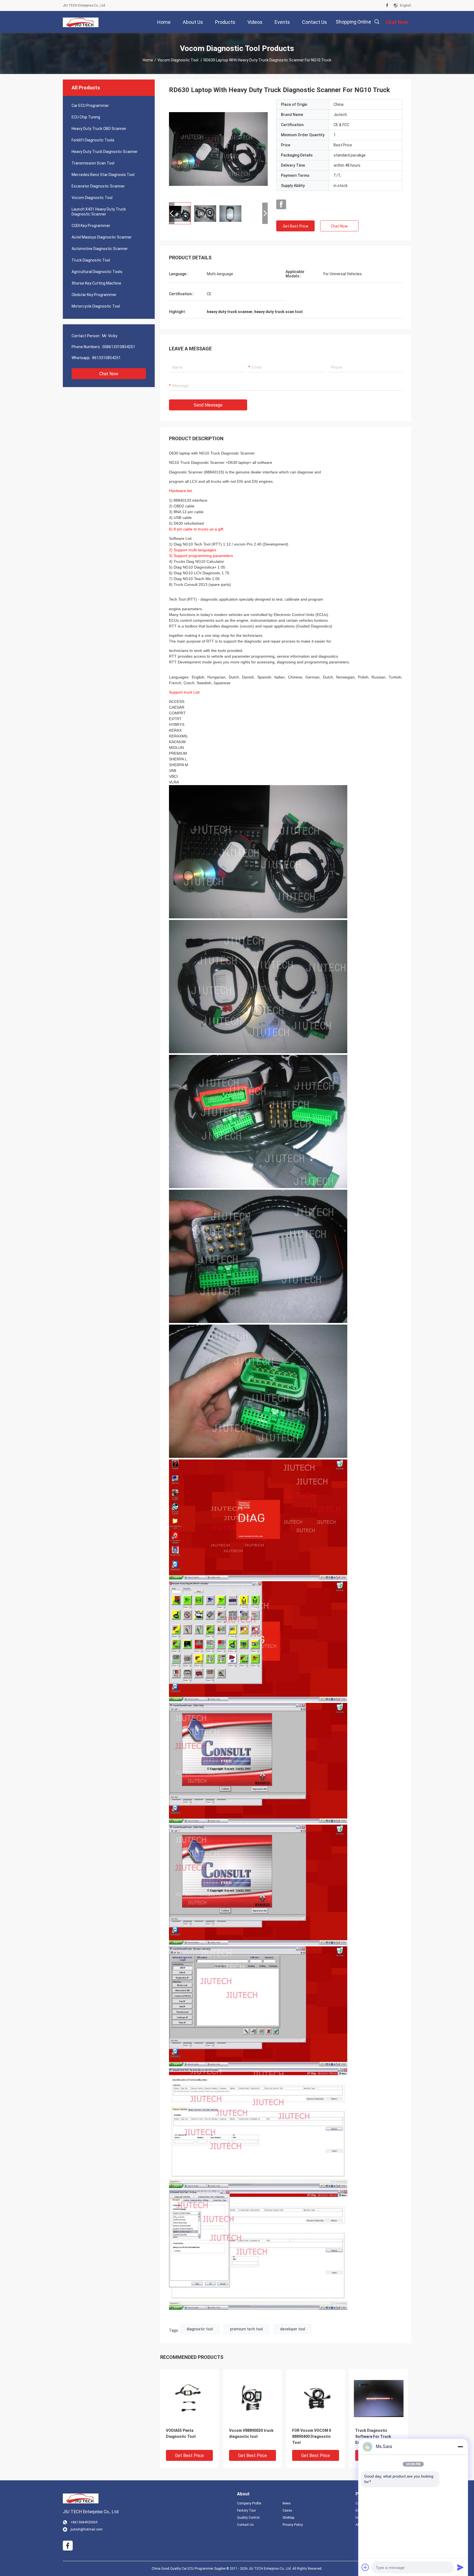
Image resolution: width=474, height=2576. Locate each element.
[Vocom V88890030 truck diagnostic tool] (252, 2398)
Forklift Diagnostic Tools (93, 140)
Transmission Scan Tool (93, 163)
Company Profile (249, 2503)
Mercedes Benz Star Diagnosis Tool (103, 175)
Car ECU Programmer (90, 106)
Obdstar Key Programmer (94, 295)
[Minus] (460, 2447)
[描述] (377, 22)
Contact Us (245, 2525)
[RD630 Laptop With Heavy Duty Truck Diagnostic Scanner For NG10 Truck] (218, 149)
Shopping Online (353, 22)
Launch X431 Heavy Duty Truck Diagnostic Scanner (99, 212)
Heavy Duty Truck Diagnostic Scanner (105, 152)
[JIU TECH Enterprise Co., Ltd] (81, 22)
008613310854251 (119, 347)
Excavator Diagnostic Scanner (98, 186)
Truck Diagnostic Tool (91, 260)
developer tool (293, 2329)
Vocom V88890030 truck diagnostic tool (251, 2433)
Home (148, 60)
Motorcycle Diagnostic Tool (96, 306)
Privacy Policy (293, 2525)
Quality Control (248, 2518)
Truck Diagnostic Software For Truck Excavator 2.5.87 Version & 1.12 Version (378, 2437)
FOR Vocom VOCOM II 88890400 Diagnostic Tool (312, 2436)
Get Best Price (296, 226)
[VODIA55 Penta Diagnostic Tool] (189, 2398)
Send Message (208, 405)
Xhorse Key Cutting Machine (96, 283)
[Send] (460, 2567)
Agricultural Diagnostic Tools (97, 272)
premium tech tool (246, 2329)
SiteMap (288, 2518)
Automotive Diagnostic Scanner (100, 249)
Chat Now (109, 374)
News (287, 2503)
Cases (287, 2510)
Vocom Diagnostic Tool (178, 60)
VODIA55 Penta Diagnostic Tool (181, 2433)
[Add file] (365, 2567)
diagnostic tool (200, 2329)
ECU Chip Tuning (86, 117)
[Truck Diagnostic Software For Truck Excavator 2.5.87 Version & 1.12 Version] (379, 2398)
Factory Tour (246, 2510)
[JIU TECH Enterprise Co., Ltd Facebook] (387, 5)
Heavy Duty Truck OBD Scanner (99, 129)
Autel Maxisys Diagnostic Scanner (102, 237)
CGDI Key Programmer (91, 226)
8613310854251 (106, 358)
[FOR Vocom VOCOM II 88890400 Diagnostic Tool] (316, 2398)
